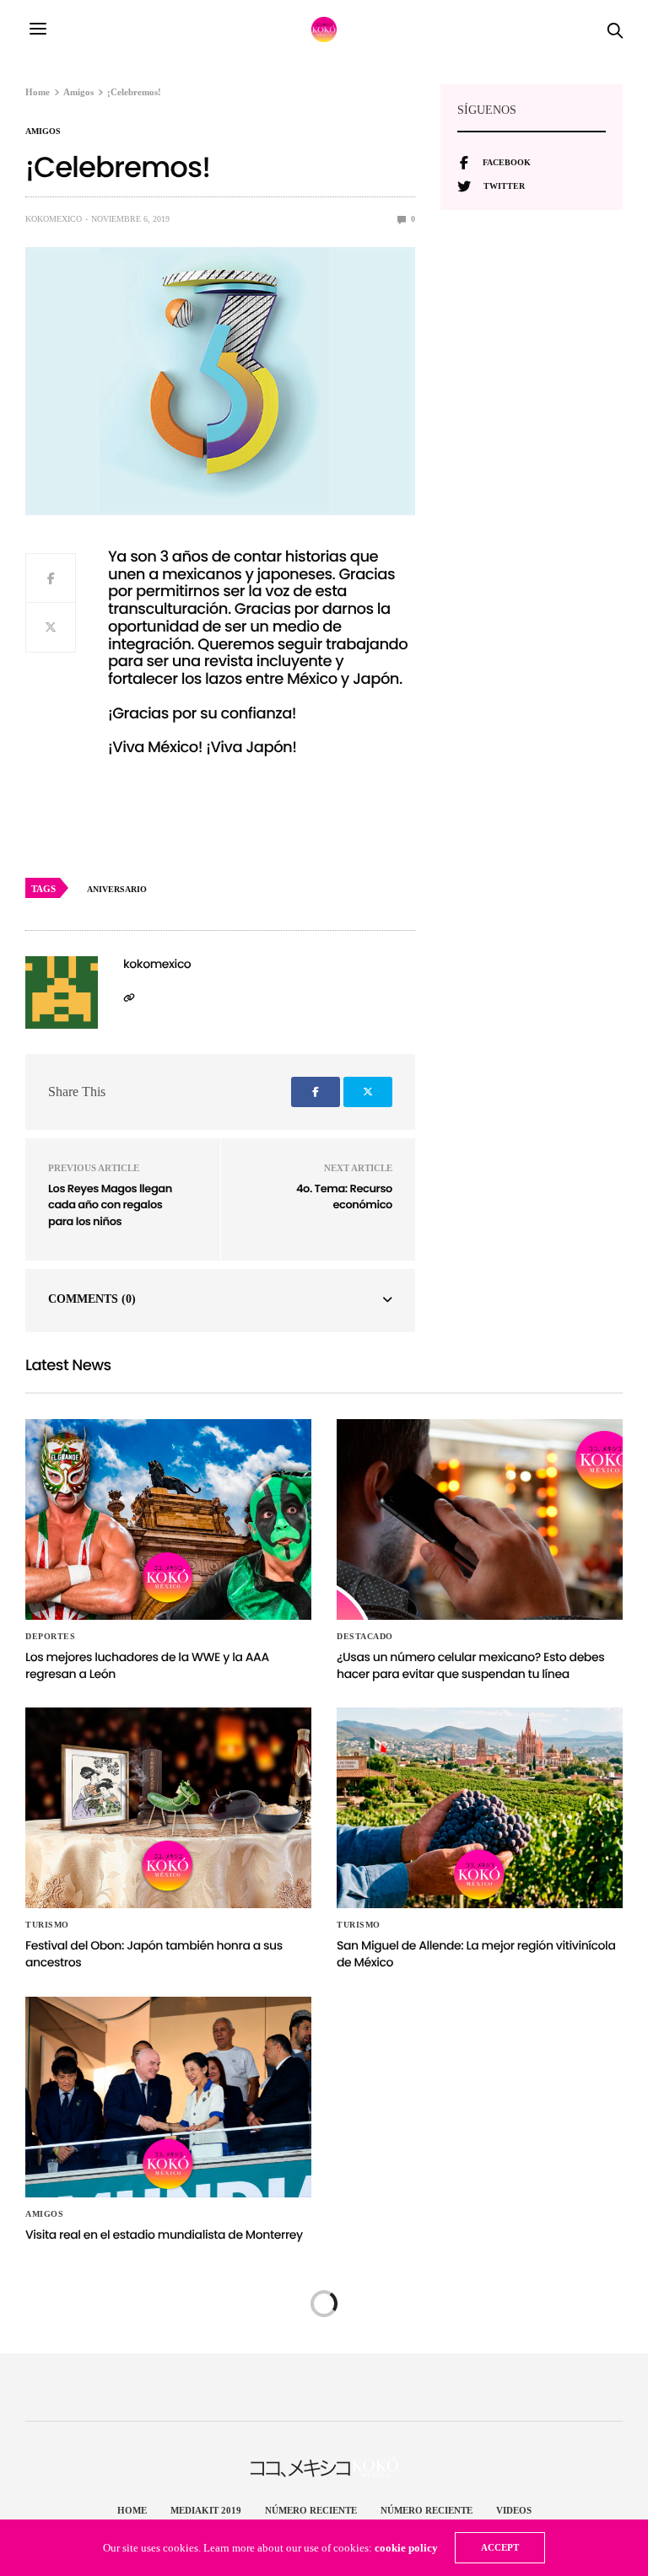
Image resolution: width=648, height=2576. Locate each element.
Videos (514, 2510)
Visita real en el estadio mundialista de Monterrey (164, 2235)
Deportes (50, 1637)
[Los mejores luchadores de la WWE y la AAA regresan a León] (168, 1519)
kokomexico (54, 219)
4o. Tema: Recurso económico (344, 1197)
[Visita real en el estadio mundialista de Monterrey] (168, 2097)
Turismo (47, 1925)
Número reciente (311, 2510)
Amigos (43, 132)
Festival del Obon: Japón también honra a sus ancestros (154, 1954)
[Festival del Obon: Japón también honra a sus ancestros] (168, 1808)
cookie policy (406, 2548)
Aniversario (117, 889)
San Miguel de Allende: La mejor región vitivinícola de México (476, 1954)
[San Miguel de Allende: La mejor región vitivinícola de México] (480, 1808)
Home (132, 2510)
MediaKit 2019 (206, 2510)
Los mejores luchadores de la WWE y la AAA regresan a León (147, 1665)
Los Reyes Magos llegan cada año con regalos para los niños (110, 1205)
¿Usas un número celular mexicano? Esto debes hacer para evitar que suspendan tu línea (470, 1665)
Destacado (365, 1637)
